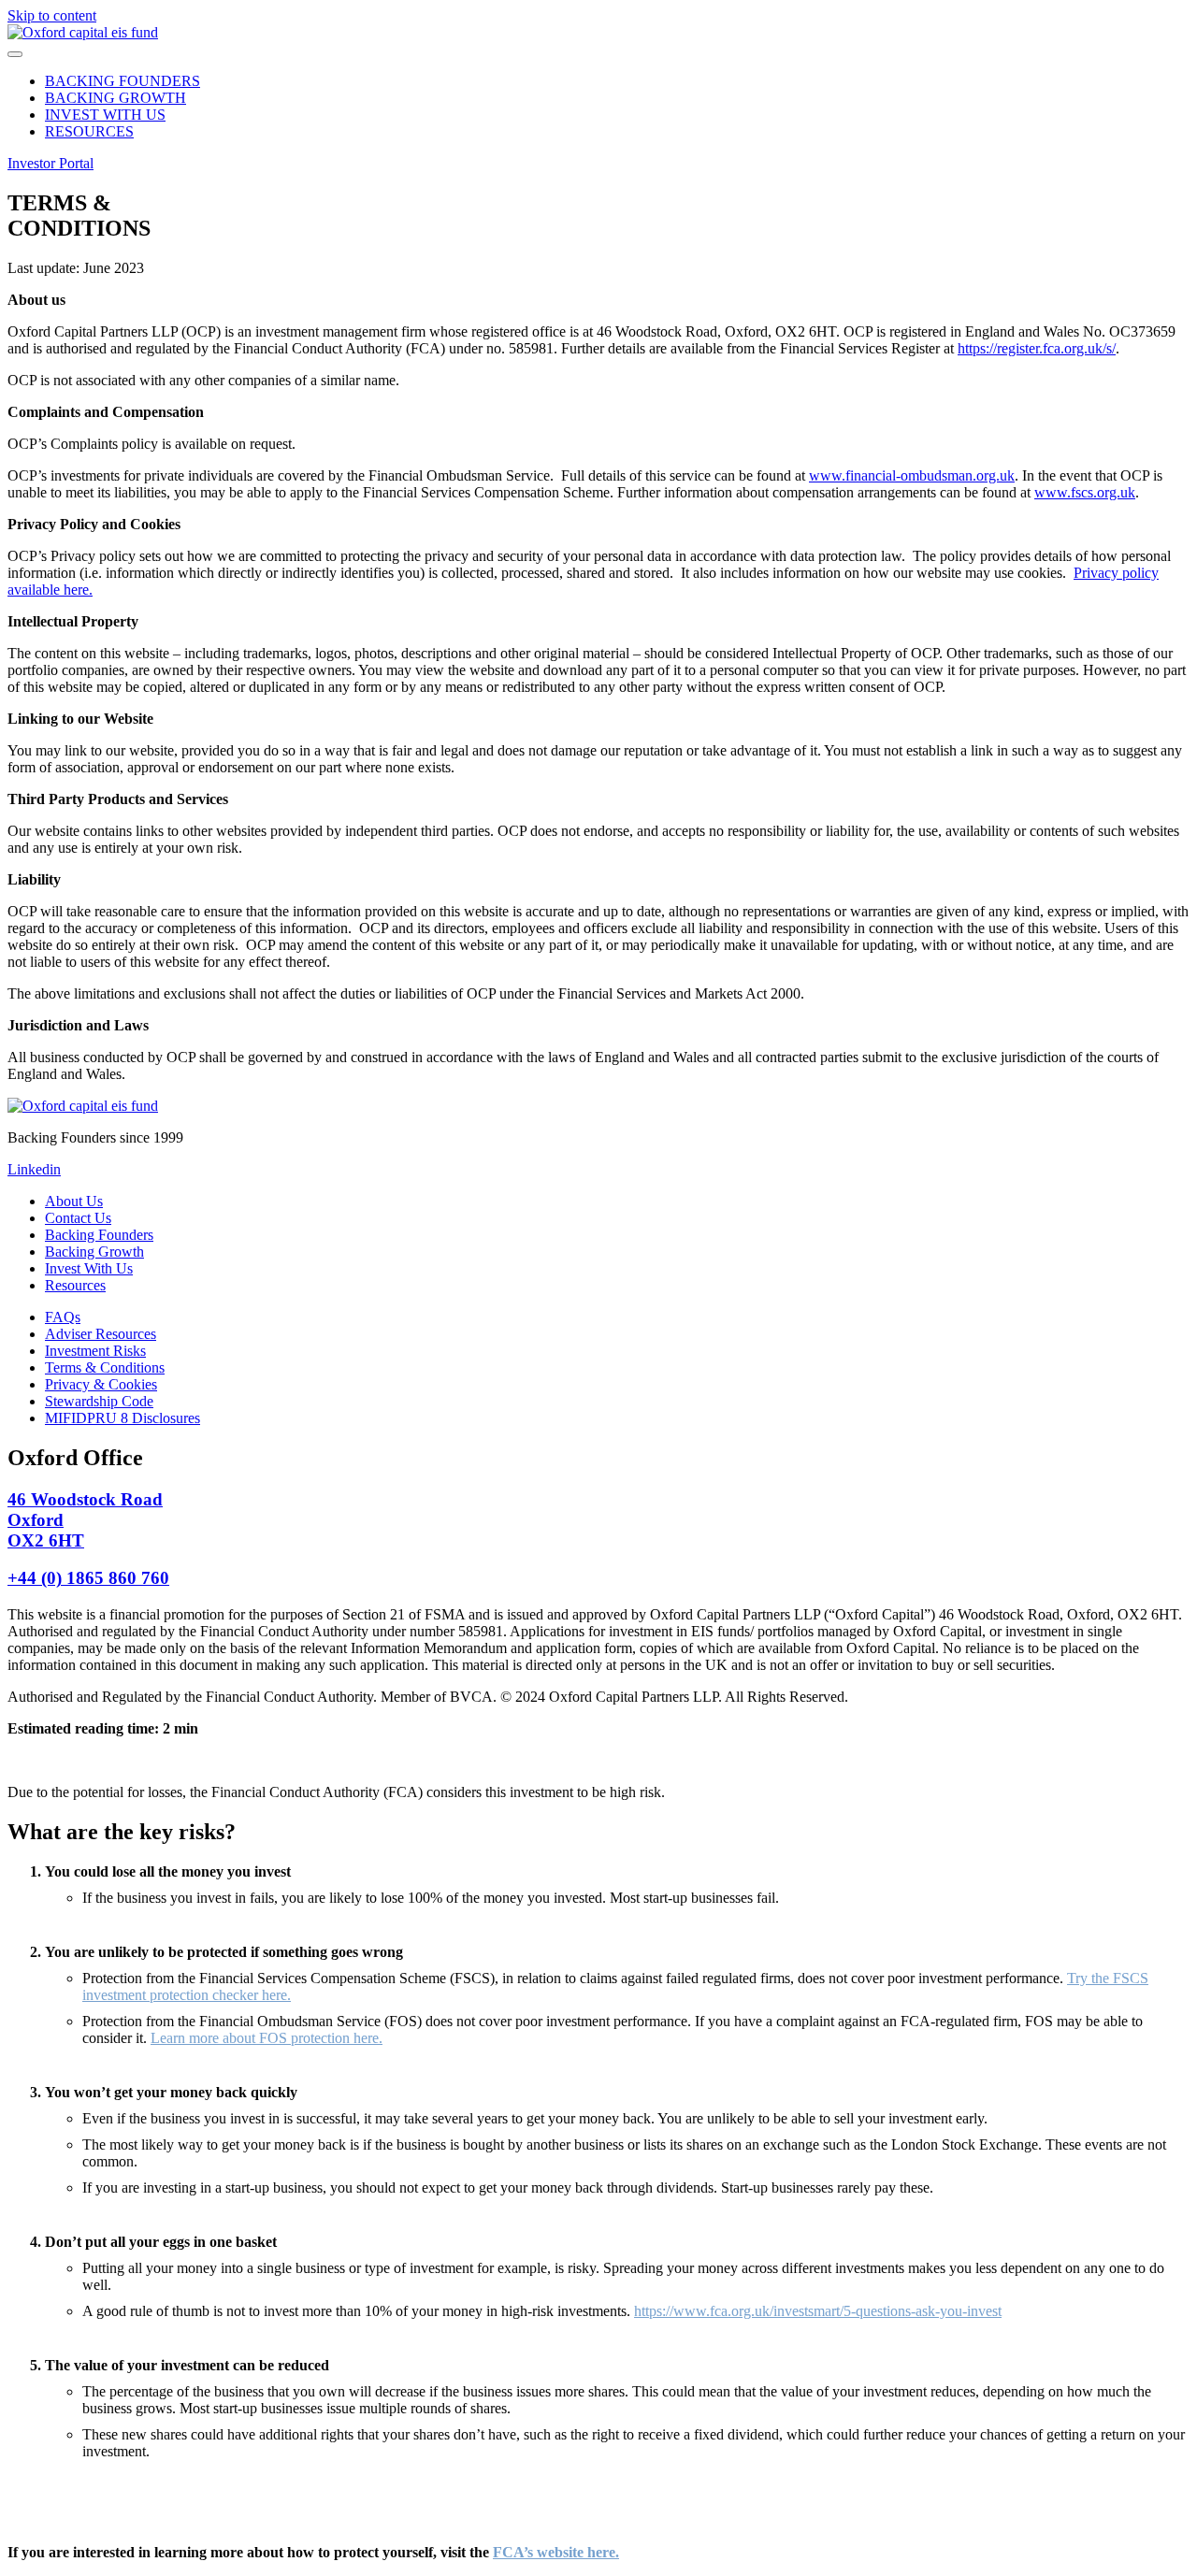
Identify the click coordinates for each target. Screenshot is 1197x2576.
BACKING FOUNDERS (123, 81)
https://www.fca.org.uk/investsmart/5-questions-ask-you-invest (818, 2311)
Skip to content (52, 15)
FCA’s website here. (556, 2552)
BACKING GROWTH (115, 98)
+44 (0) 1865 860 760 (88, 1578)
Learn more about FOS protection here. (267, 2038)
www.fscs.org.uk (1085, 492)
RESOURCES (89, 131)
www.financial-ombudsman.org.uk (912, 475)
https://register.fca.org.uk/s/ (1037, 348)
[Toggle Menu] (15, 54)
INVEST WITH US (105, 115)
